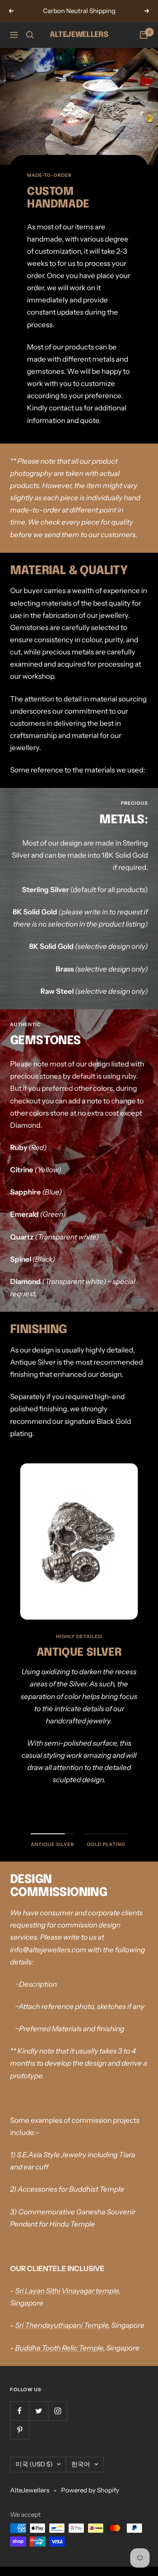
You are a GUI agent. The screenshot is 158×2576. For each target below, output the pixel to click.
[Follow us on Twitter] (39, 2411)
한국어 (81, 2464)
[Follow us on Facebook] (20, 2411)
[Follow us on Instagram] (58, 2411)
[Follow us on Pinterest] (20, 2430)
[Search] (30, 35)
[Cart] (144, 35)
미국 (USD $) (34, 2464)
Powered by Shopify (90, 2490)
